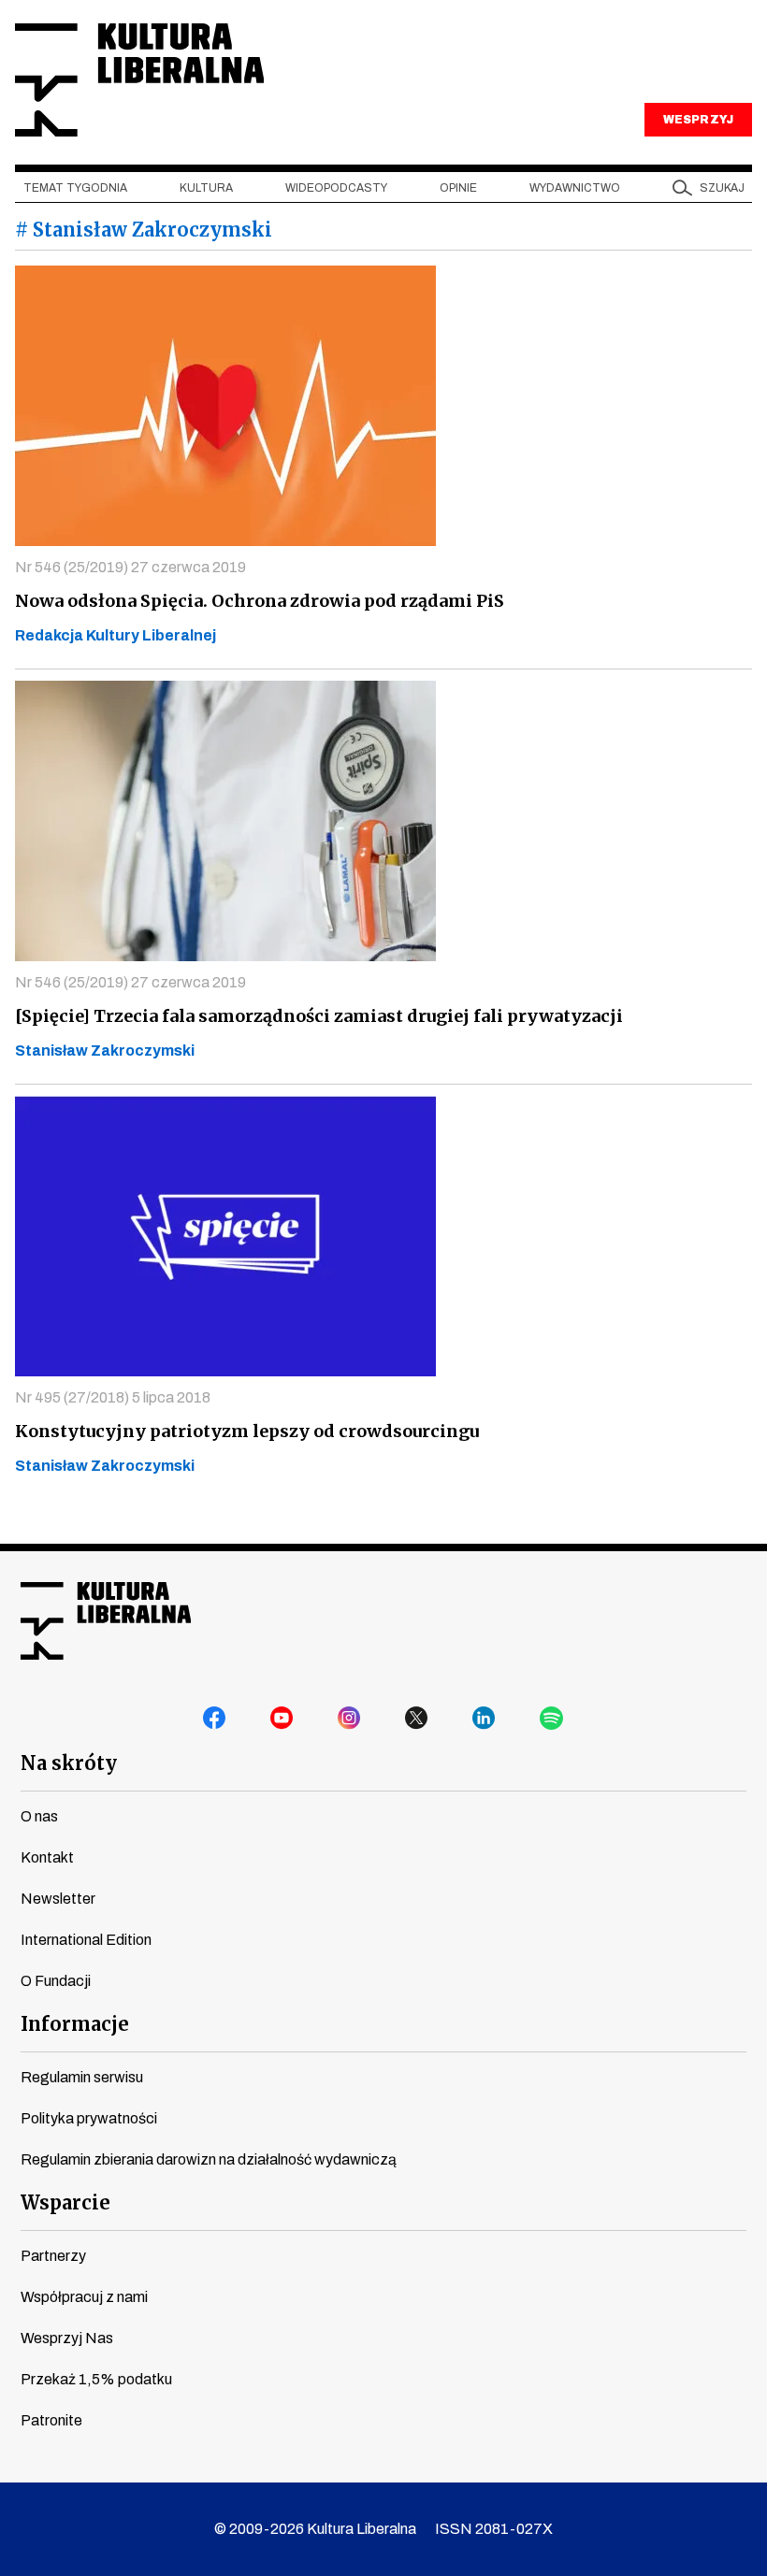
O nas (39, 1816)
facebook (215, 1719)
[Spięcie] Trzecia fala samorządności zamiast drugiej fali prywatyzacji (319, 1016)
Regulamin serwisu (82, 2077)
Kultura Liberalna (139, 80)
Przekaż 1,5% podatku (96, 2379)
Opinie (458, 188)
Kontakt (47, 1857)
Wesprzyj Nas (67, 2338)
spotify (552, 1719)
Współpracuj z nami (84, 2297)
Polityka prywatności (89, 2118)
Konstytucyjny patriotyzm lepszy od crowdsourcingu (247, 1431)
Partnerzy (53, 2256)
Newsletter (58, 1899)
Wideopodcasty (336, 188)
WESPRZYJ (698, 120)
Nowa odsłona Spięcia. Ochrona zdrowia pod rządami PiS (260, 601)
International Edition (86, 1940)
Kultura (206, 188)
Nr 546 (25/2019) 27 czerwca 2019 (130, 567)
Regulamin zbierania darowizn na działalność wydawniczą (209, 2159)
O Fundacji (56, 1981)
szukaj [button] (722, 188)
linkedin (485, 1719)
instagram (350, 1719)
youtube (282, 1719)
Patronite (51, 2420)
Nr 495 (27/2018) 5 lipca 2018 (113, 1397)
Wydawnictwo (575, 188)
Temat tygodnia (75, 188)
